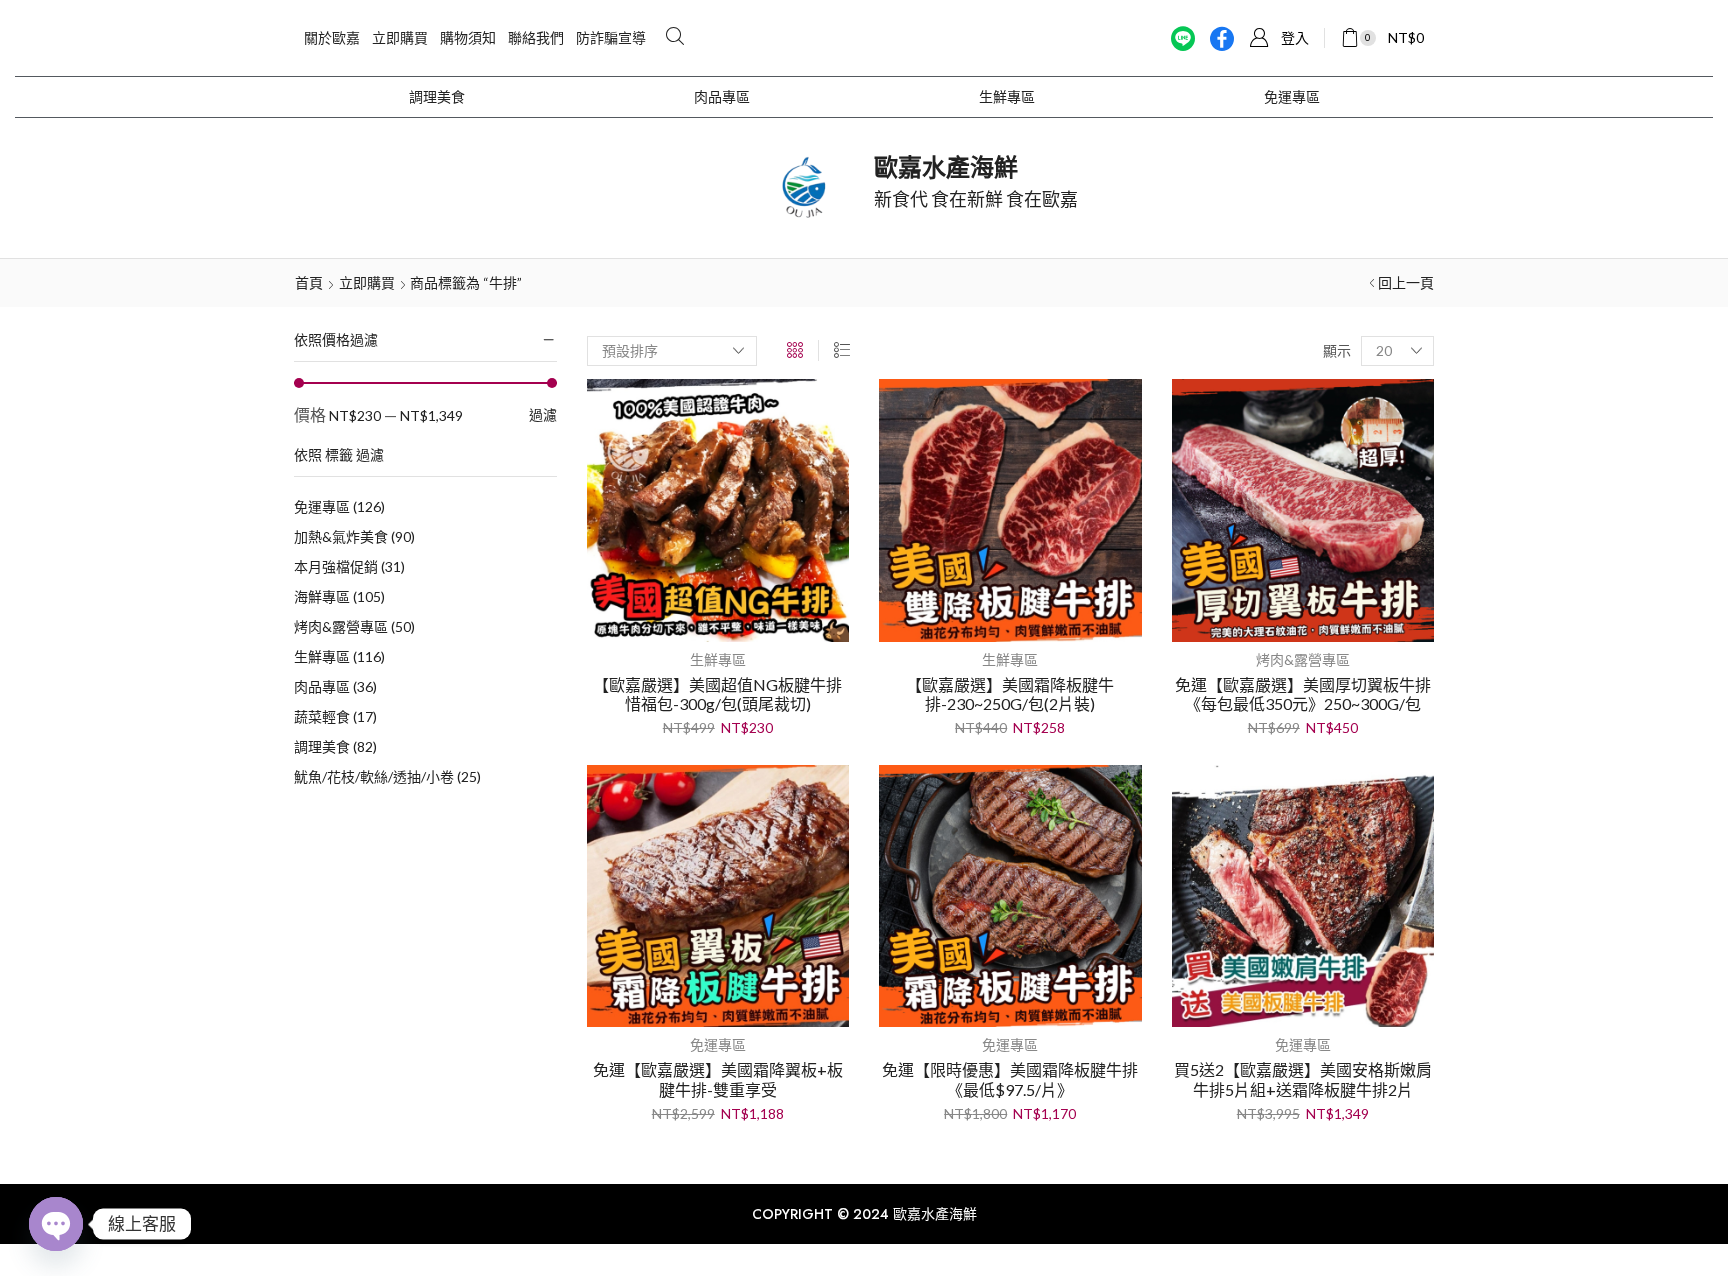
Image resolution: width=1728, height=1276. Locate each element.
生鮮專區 (1007, 97)
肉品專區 (722, 97)
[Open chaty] (56, 1224)
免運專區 (1292, 97)
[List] (842, 350)
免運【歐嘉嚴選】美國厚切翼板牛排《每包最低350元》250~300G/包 (1303, 694)
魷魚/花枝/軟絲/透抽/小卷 (387, 776)
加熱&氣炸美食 (354, 536)
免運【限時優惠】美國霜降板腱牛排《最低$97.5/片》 (1010, 1079)
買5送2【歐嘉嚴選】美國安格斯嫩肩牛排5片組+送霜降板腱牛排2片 (1303, 1079)
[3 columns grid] (795, 350)
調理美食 (437, 97)
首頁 (309, 282)
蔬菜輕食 (335, 716)
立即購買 (367, 282)
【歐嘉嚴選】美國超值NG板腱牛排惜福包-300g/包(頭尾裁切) (717, 694)
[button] (675, 36)
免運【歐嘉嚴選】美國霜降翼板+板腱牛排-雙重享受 (718, 1079)
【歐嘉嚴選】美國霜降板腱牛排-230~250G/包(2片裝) (1010, 694)
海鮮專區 (339, 596)
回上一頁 (1406, 282)
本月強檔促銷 (349, 566)
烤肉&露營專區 (354, 626)
